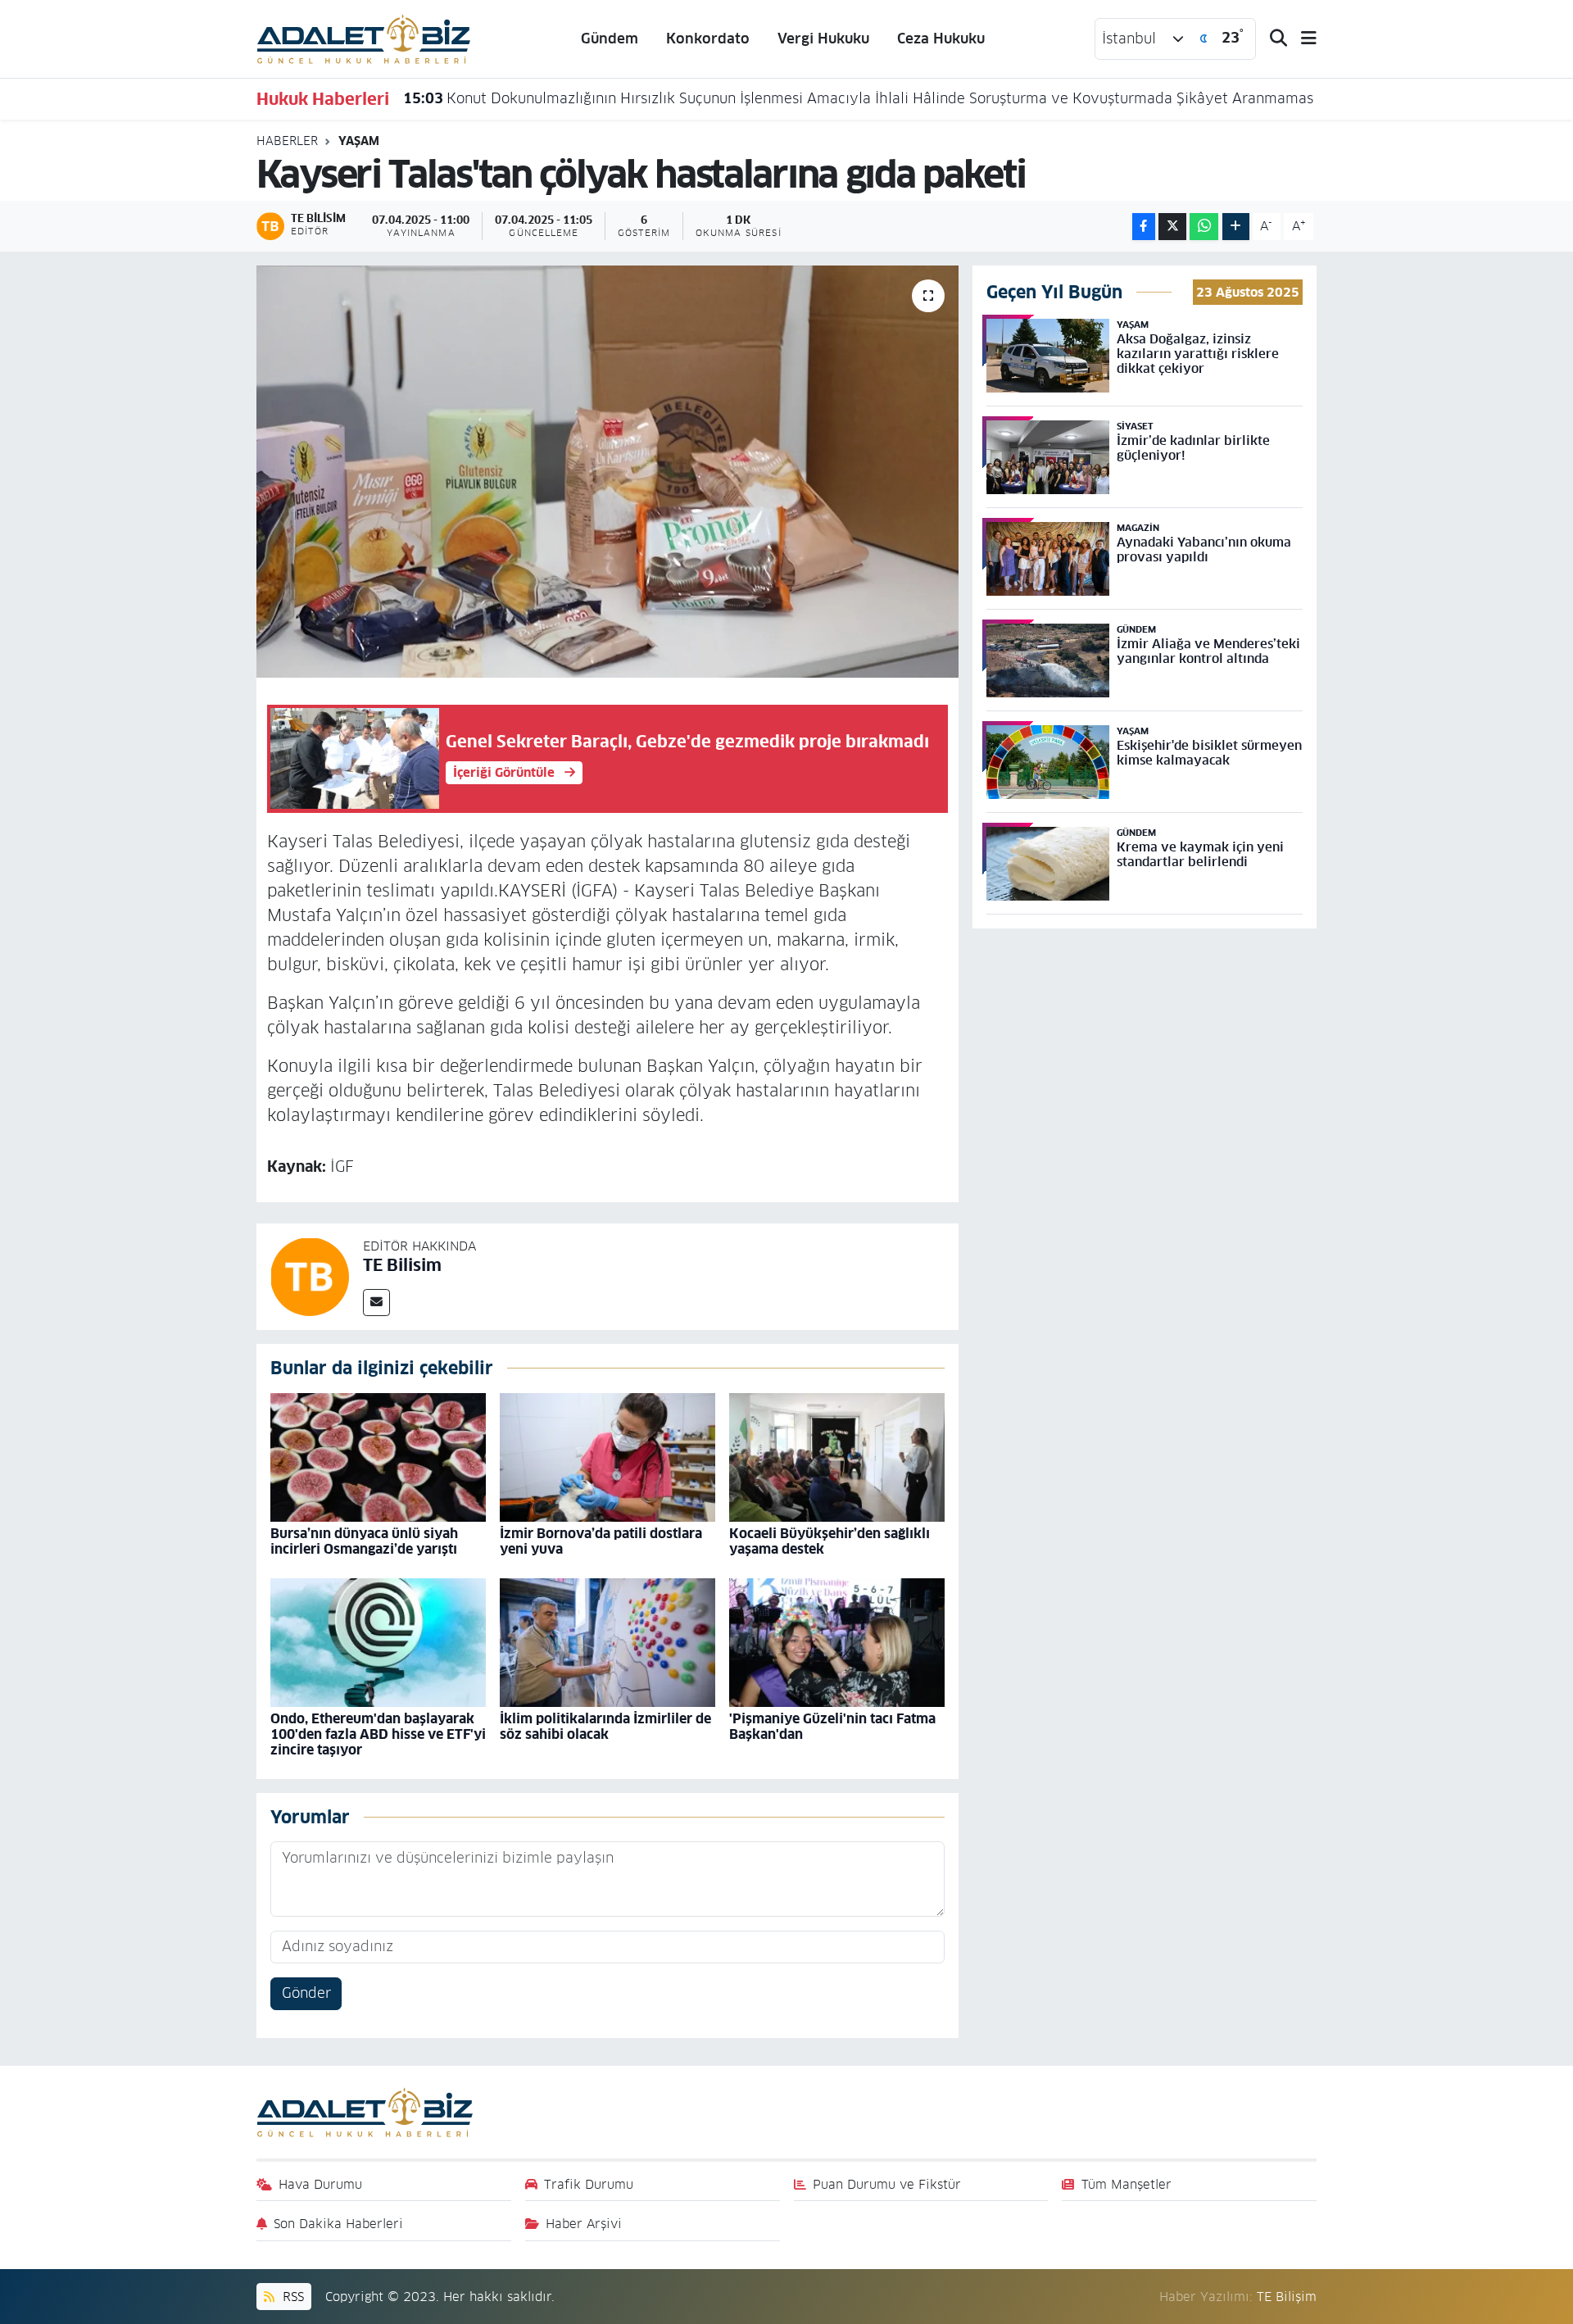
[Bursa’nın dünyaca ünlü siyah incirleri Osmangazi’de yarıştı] (378, 1457)
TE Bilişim (1287, 2297)
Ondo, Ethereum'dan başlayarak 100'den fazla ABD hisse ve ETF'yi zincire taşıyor (378, 1734)
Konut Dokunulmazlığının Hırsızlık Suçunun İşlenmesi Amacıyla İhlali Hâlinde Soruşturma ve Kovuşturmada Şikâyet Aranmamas (858, 98)
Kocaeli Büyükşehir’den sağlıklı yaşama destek (830, 1541)
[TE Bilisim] (310, 1276)
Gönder (306, 1993)
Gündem (610, 39)
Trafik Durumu (589, 2184)
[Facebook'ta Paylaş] (1144, 227)
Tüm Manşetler (1126, 2184)
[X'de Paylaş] (1172, 227)
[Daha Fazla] (1236, 227)
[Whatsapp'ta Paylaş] (1204, 227)
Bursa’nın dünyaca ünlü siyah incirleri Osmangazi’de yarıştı (364, 1541)
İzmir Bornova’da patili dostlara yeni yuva (601, 1541)
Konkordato (708, 39)
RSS (291, 2297)
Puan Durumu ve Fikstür (887, 2184)
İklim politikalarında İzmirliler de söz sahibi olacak (605, 1727)
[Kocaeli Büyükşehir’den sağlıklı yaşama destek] (837, 1457)
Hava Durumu (320, 2184)
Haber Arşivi (584, 2224)
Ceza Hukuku (941, 39)
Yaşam (359, 141)
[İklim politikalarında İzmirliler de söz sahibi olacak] (607, 1642)
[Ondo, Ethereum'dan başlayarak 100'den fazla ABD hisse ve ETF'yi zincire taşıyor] (378, 1642)
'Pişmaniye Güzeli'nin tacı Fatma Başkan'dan (832, 1727)
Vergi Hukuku (823, 39)
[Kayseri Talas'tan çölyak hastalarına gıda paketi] (607, 471)
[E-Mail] (376, 1303)
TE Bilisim (402, 1265)
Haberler (287, 141)
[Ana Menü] (1302, 39)
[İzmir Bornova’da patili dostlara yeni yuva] (607, 1457)
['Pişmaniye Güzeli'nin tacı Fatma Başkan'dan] (837, 1642)
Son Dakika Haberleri (338, 2224)
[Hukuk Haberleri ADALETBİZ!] (364, 38)
